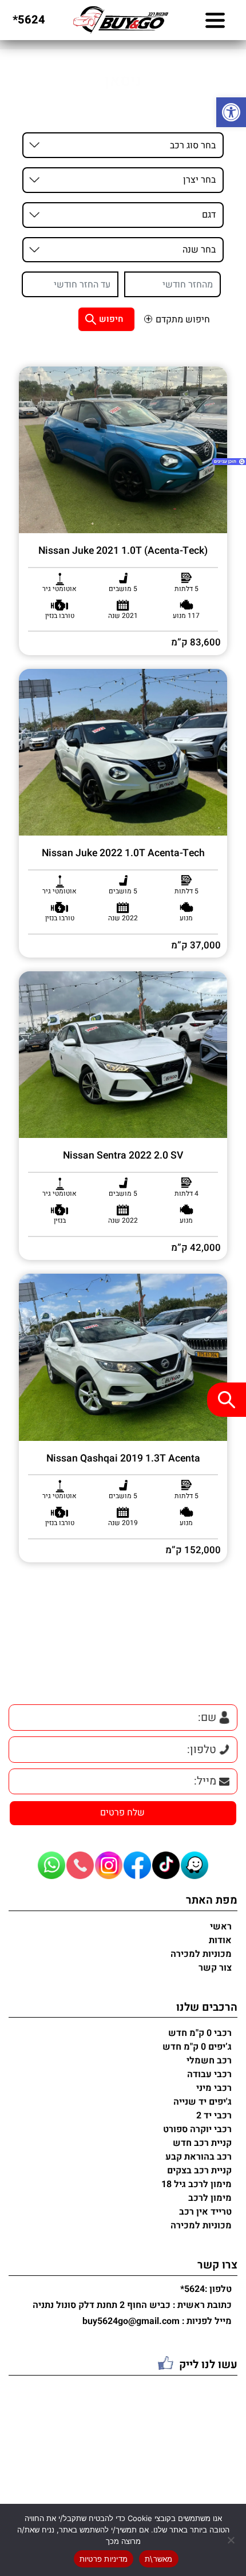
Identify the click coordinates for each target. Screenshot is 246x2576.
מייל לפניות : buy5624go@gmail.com (157, 2322)
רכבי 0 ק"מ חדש (200, 2033)
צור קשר (215, 1968)
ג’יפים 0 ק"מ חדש (197, 2047)
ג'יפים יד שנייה (203, 2102)
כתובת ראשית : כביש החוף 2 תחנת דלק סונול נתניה (132, 2306)
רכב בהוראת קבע (199, 2157)
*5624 (29, 20)
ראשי (221, 1927)
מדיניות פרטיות (104, 2559)
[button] (231, 112)
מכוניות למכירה (201, 1954)
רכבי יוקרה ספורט (197, 2129)
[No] (232, 2540)
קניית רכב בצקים (199, 2171)
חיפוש (111, 319)
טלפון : (206, 2290)
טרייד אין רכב (205, 2212)
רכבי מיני (214, 2088)
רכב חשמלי (209, 2061)
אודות (220, 1940)
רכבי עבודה (209, 2074)
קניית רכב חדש (202, 2143)
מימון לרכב (210, 2198)
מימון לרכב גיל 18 (197, 2184)
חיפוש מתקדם (183, 320)
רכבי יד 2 (214, 2116)
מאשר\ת (159, 2559)
